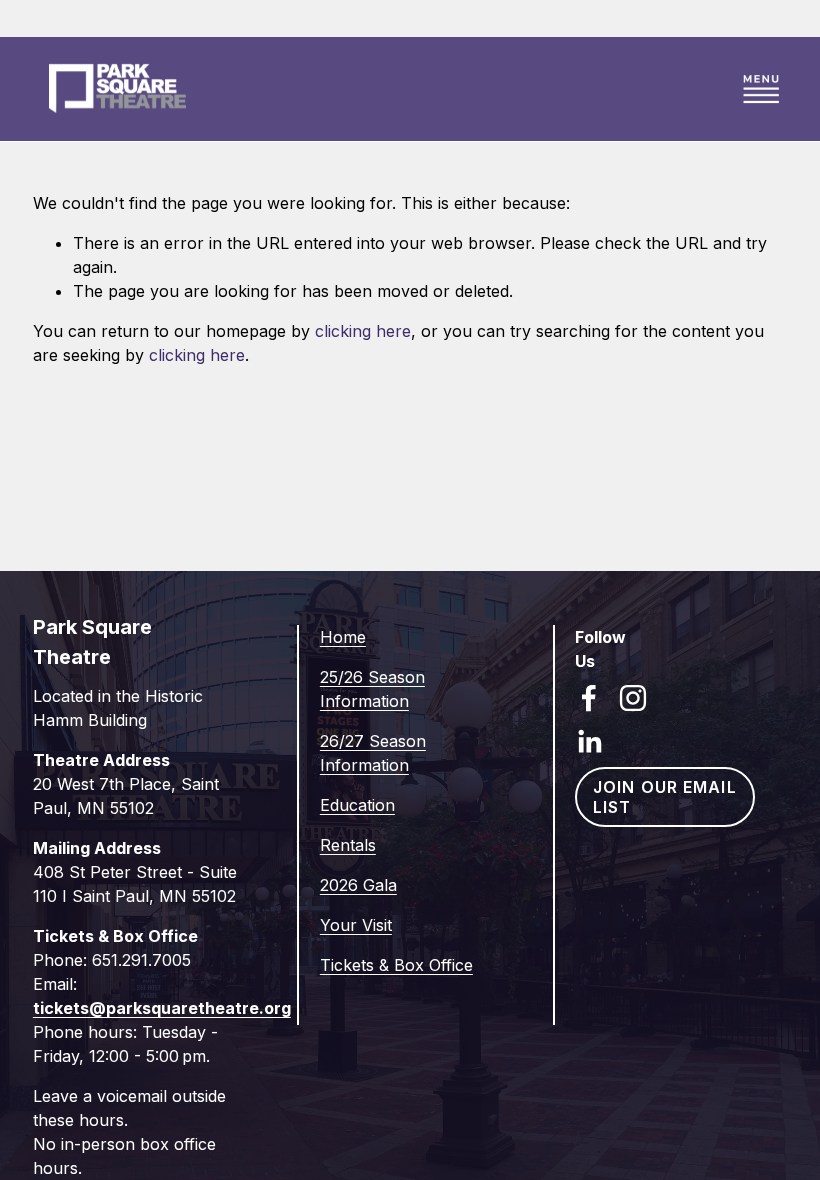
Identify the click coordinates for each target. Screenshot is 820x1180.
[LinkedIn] (589, 742)
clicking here (363, 331)
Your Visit (356, 925)
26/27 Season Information (373, 753)
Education (357, 805)
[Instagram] (633, 698)
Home (343, 637)
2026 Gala (358, 885)
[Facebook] (589, 698)
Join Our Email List (665, 797)
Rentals (348, 845)
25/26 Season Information (372, 689)
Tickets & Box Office (396, 965)
